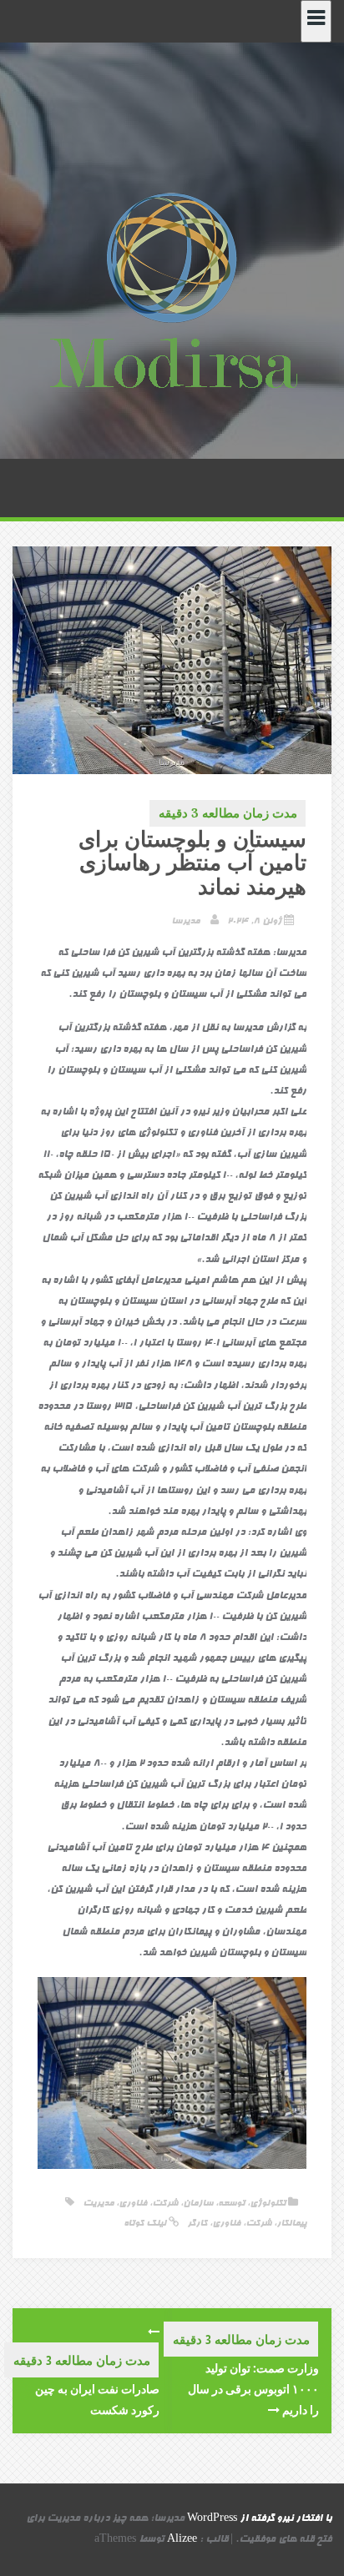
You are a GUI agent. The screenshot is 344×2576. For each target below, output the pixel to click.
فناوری (133, 2204)
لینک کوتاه (146, 2224)
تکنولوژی (268, 2204)
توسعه (231, 2204)
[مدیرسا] (172, 294)
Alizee (182, 2540)
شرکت (165, 2204)
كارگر (197, 2224)
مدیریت (98, 2204)
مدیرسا (185, 921)
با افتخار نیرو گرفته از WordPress (259, 2519)
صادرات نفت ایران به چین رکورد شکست (97, 2399)
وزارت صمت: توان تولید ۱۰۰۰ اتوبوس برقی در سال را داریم (253, 2389)
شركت (258, 2224)
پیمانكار (291, 2224)
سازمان (198, 2204)
